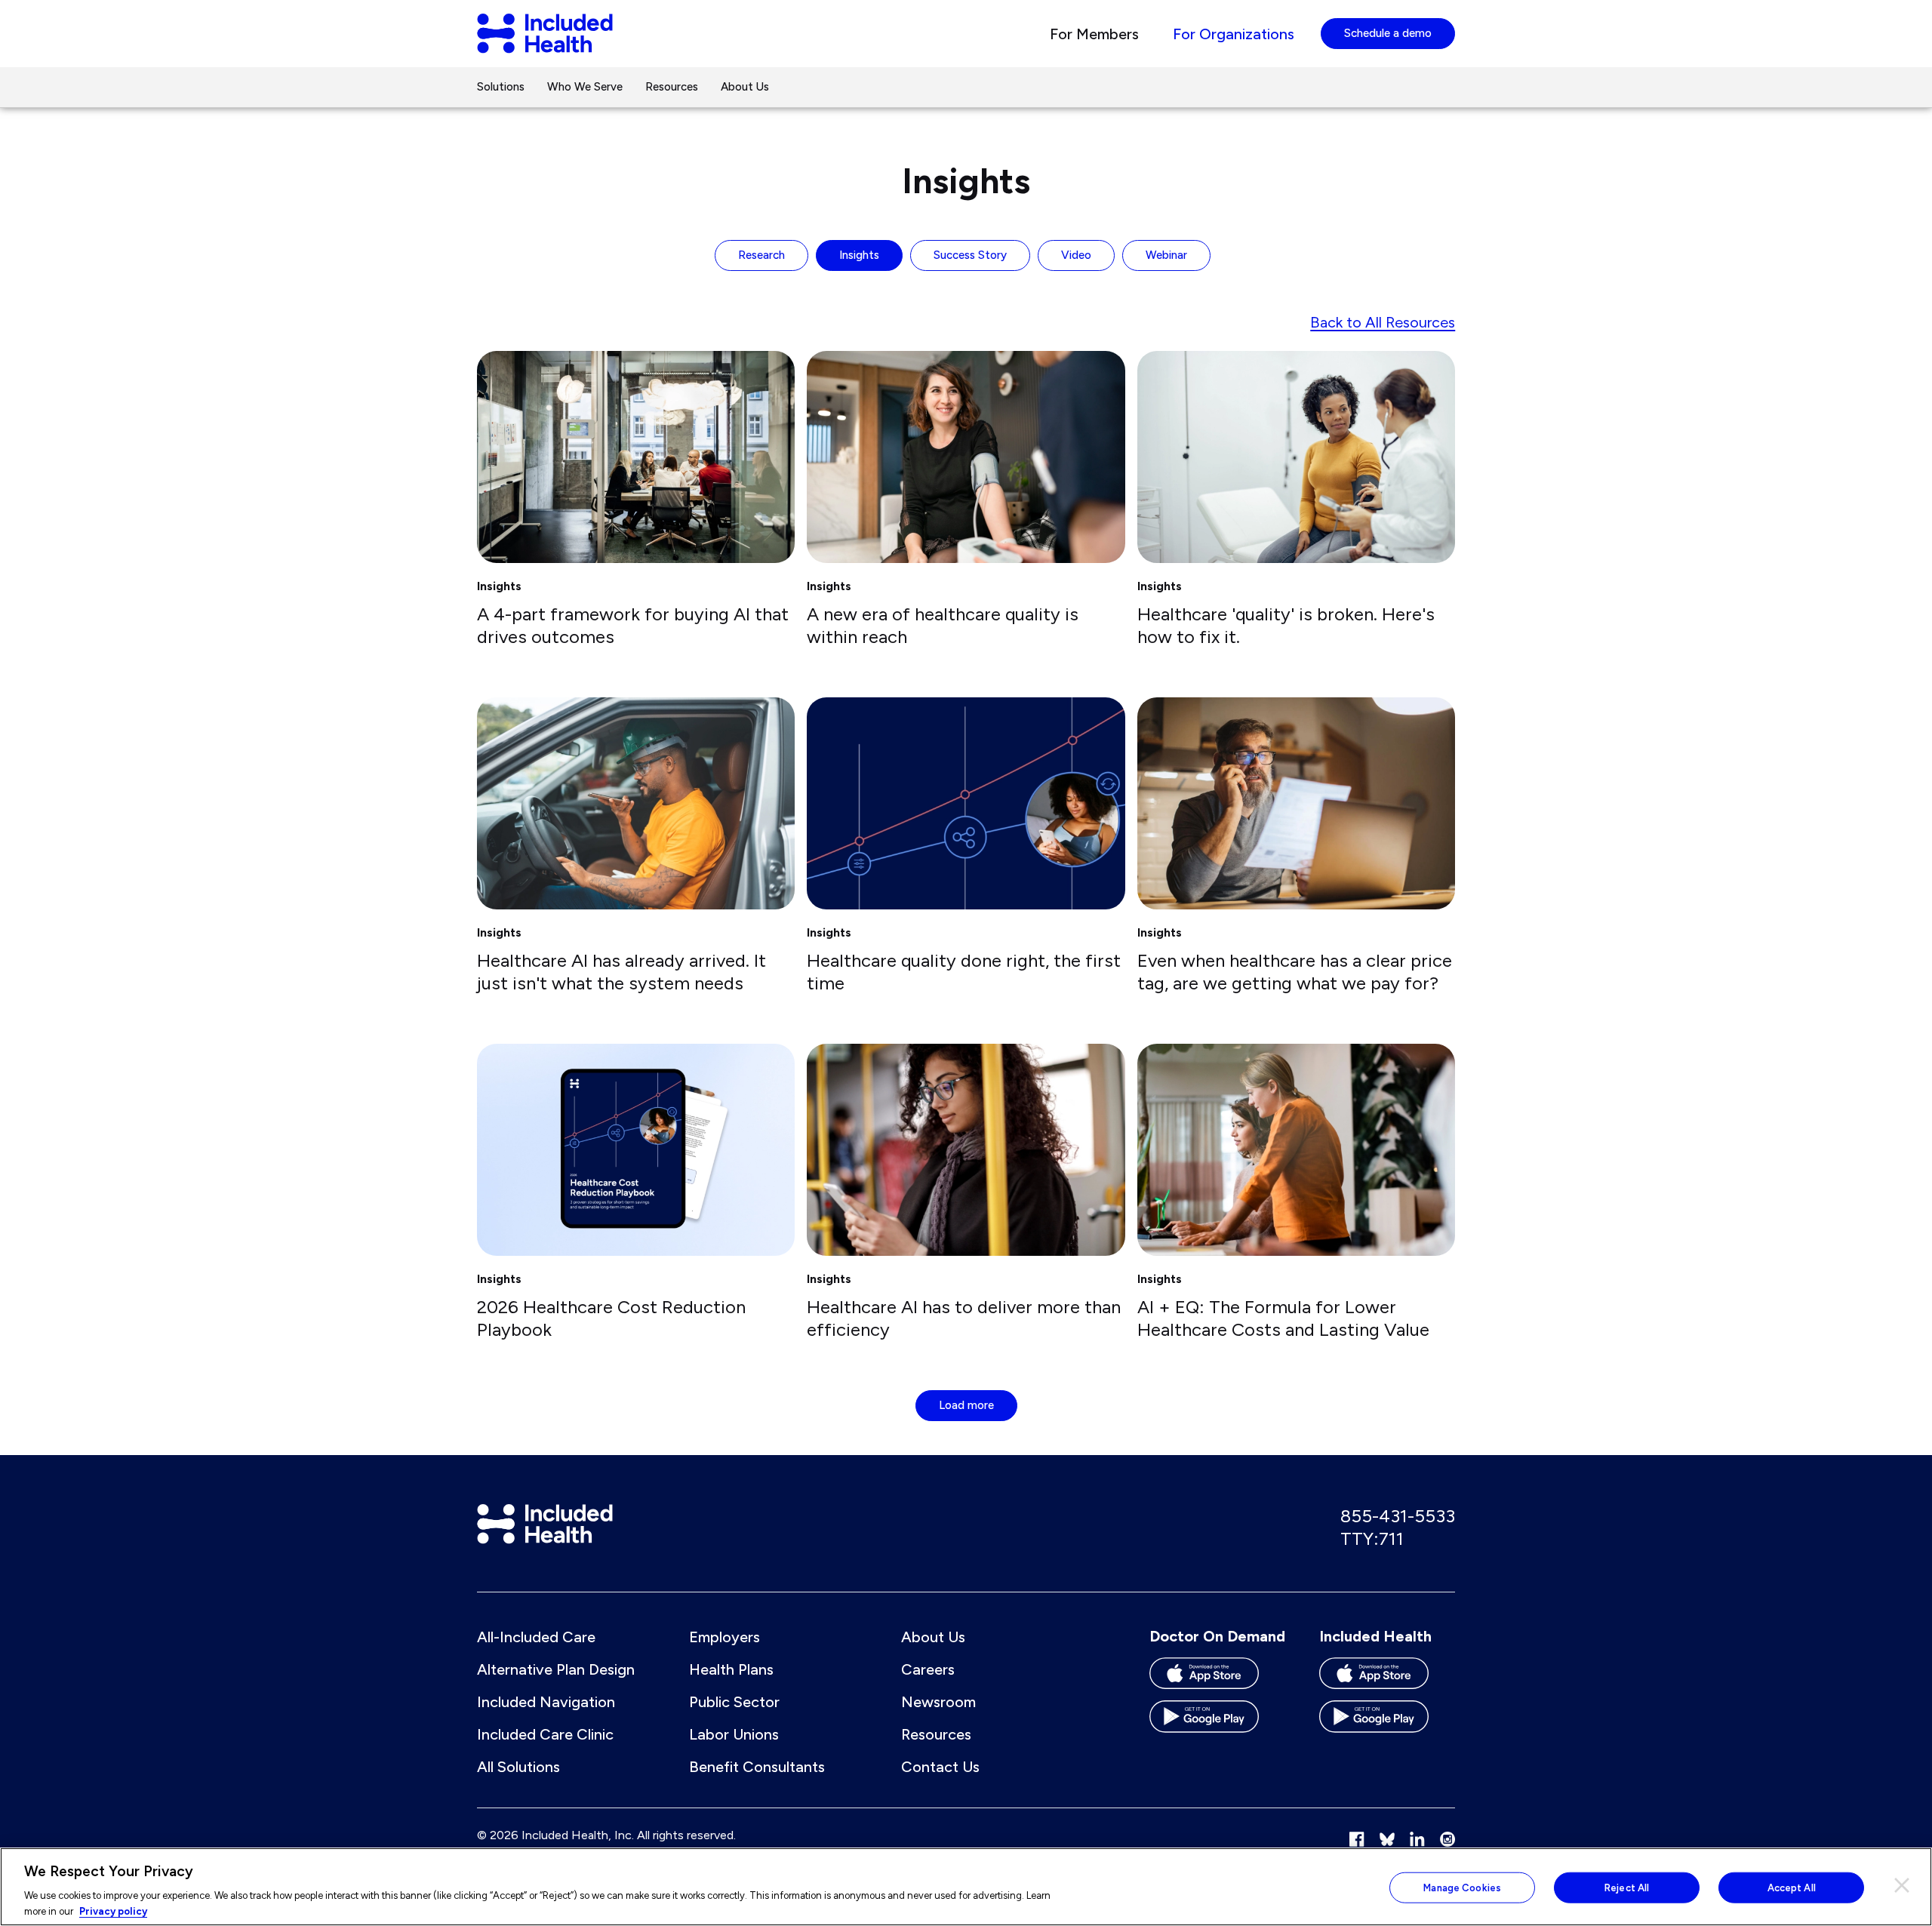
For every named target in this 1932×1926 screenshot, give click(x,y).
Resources (672, 87)
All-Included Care (536, 1637)
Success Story (970, 255)
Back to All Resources (1383, 322)
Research (761, 255)
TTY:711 (1372, 1538)
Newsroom (938, 1702)
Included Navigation (546, 1702)
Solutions (501, 87)
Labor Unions (734, 1734)
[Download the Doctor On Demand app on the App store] (1217, 1679)
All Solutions (518, 1767)
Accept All (1792, 1888)
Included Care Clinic (545, 1734)
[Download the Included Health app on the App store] (1387, 1679)
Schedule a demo (1388, 33)
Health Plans (731, 1669)
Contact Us (940, 1767)
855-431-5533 (1398, 1516)
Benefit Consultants (757, 1767)
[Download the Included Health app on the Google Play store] (1387, 1722)
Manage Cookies (1462, 1888)
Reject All (1627, 1888)
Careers (928, 1669)
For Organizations (1234, 34)
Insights (859, 255)
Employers (724, 1637)
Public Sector (734, 1702)
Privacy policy (113, 1911)
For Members (1094, 34)
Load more (966, 1405)
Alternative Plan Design (556, 1669)
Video (1076, 255)
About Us (745, 87)
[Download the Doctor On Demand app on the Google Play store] (1217, 1722)
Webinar (1166, 255)
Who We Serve (585, 87)
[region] (966, 1887)
